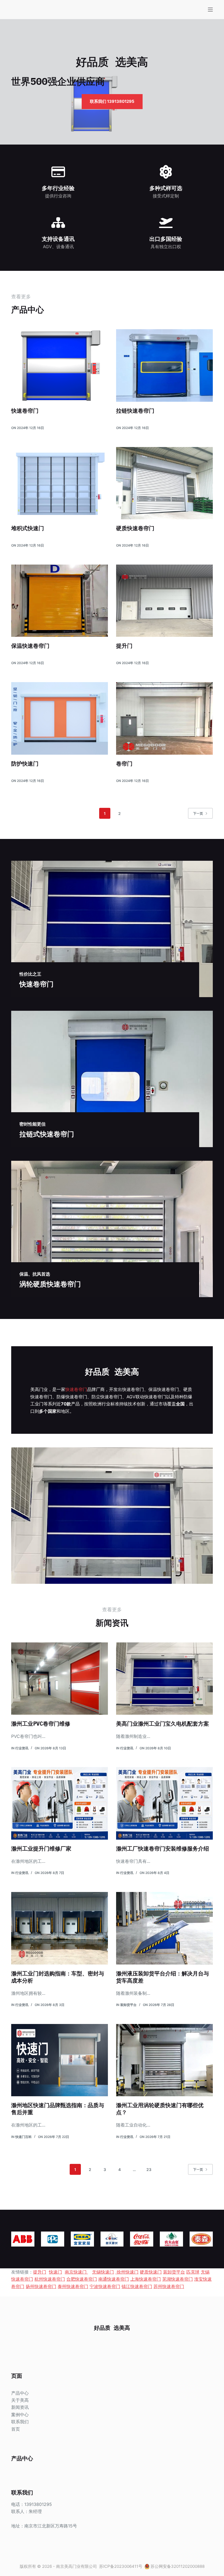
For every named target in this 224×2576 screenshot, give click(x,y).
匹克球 (193, 2272)
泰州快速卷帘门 (73, 2286)
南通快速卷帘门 (114, 2279)
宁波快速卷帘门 (105, 2286)
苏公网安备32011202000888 (178, 2566)
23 (149, 2169)
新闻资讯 (20, 2407)
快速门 (55, 2272)
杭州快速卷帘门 (50, 2279)
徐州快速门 (127, 2272)
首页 (16, 2429)
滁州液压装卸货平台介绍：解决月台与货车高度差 (163, 1977)
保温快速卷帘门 (30, 646)
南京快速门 (76, 2272)
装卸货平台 (128, 2005)
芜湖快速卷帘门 (178, 2279)
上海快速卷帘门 (146, 2279)
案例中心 (20, 2415)
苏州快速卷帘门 (169, 2286)
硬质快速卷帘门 (135, 528)
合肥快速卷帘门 (82, 2279)
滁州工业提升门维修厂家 (41, 1848)
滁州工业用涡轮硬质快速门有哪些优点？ (160, 2109)
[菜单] (210, 10)
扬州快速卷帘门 (41, 2286)
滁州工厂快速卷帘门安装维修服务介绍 (163, 1848)
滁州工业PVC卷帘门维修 (41, 1724)
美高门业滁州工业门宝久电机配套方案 (163, 1724)
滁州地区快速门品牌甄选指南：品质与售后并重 (58, 2109)
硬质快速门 (151, 2272)
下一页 (198, 813)
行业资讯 (22, 1748)
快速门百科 (23, 2137)
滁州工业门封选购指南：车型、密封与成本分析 (58, 1977)
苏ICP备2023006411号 (121, 2566)
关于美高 (20, 2400)
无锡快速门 (103, 2272)
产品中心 (20, 2393)
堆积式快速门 (28, 528)
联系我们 (20, 2422)
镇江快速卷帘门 (137, 2286)
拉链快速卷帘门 (135, 411)
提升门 (124, 646)
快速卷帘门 (25, 411)
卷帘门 (124, 764)
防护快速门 (25, 764)
